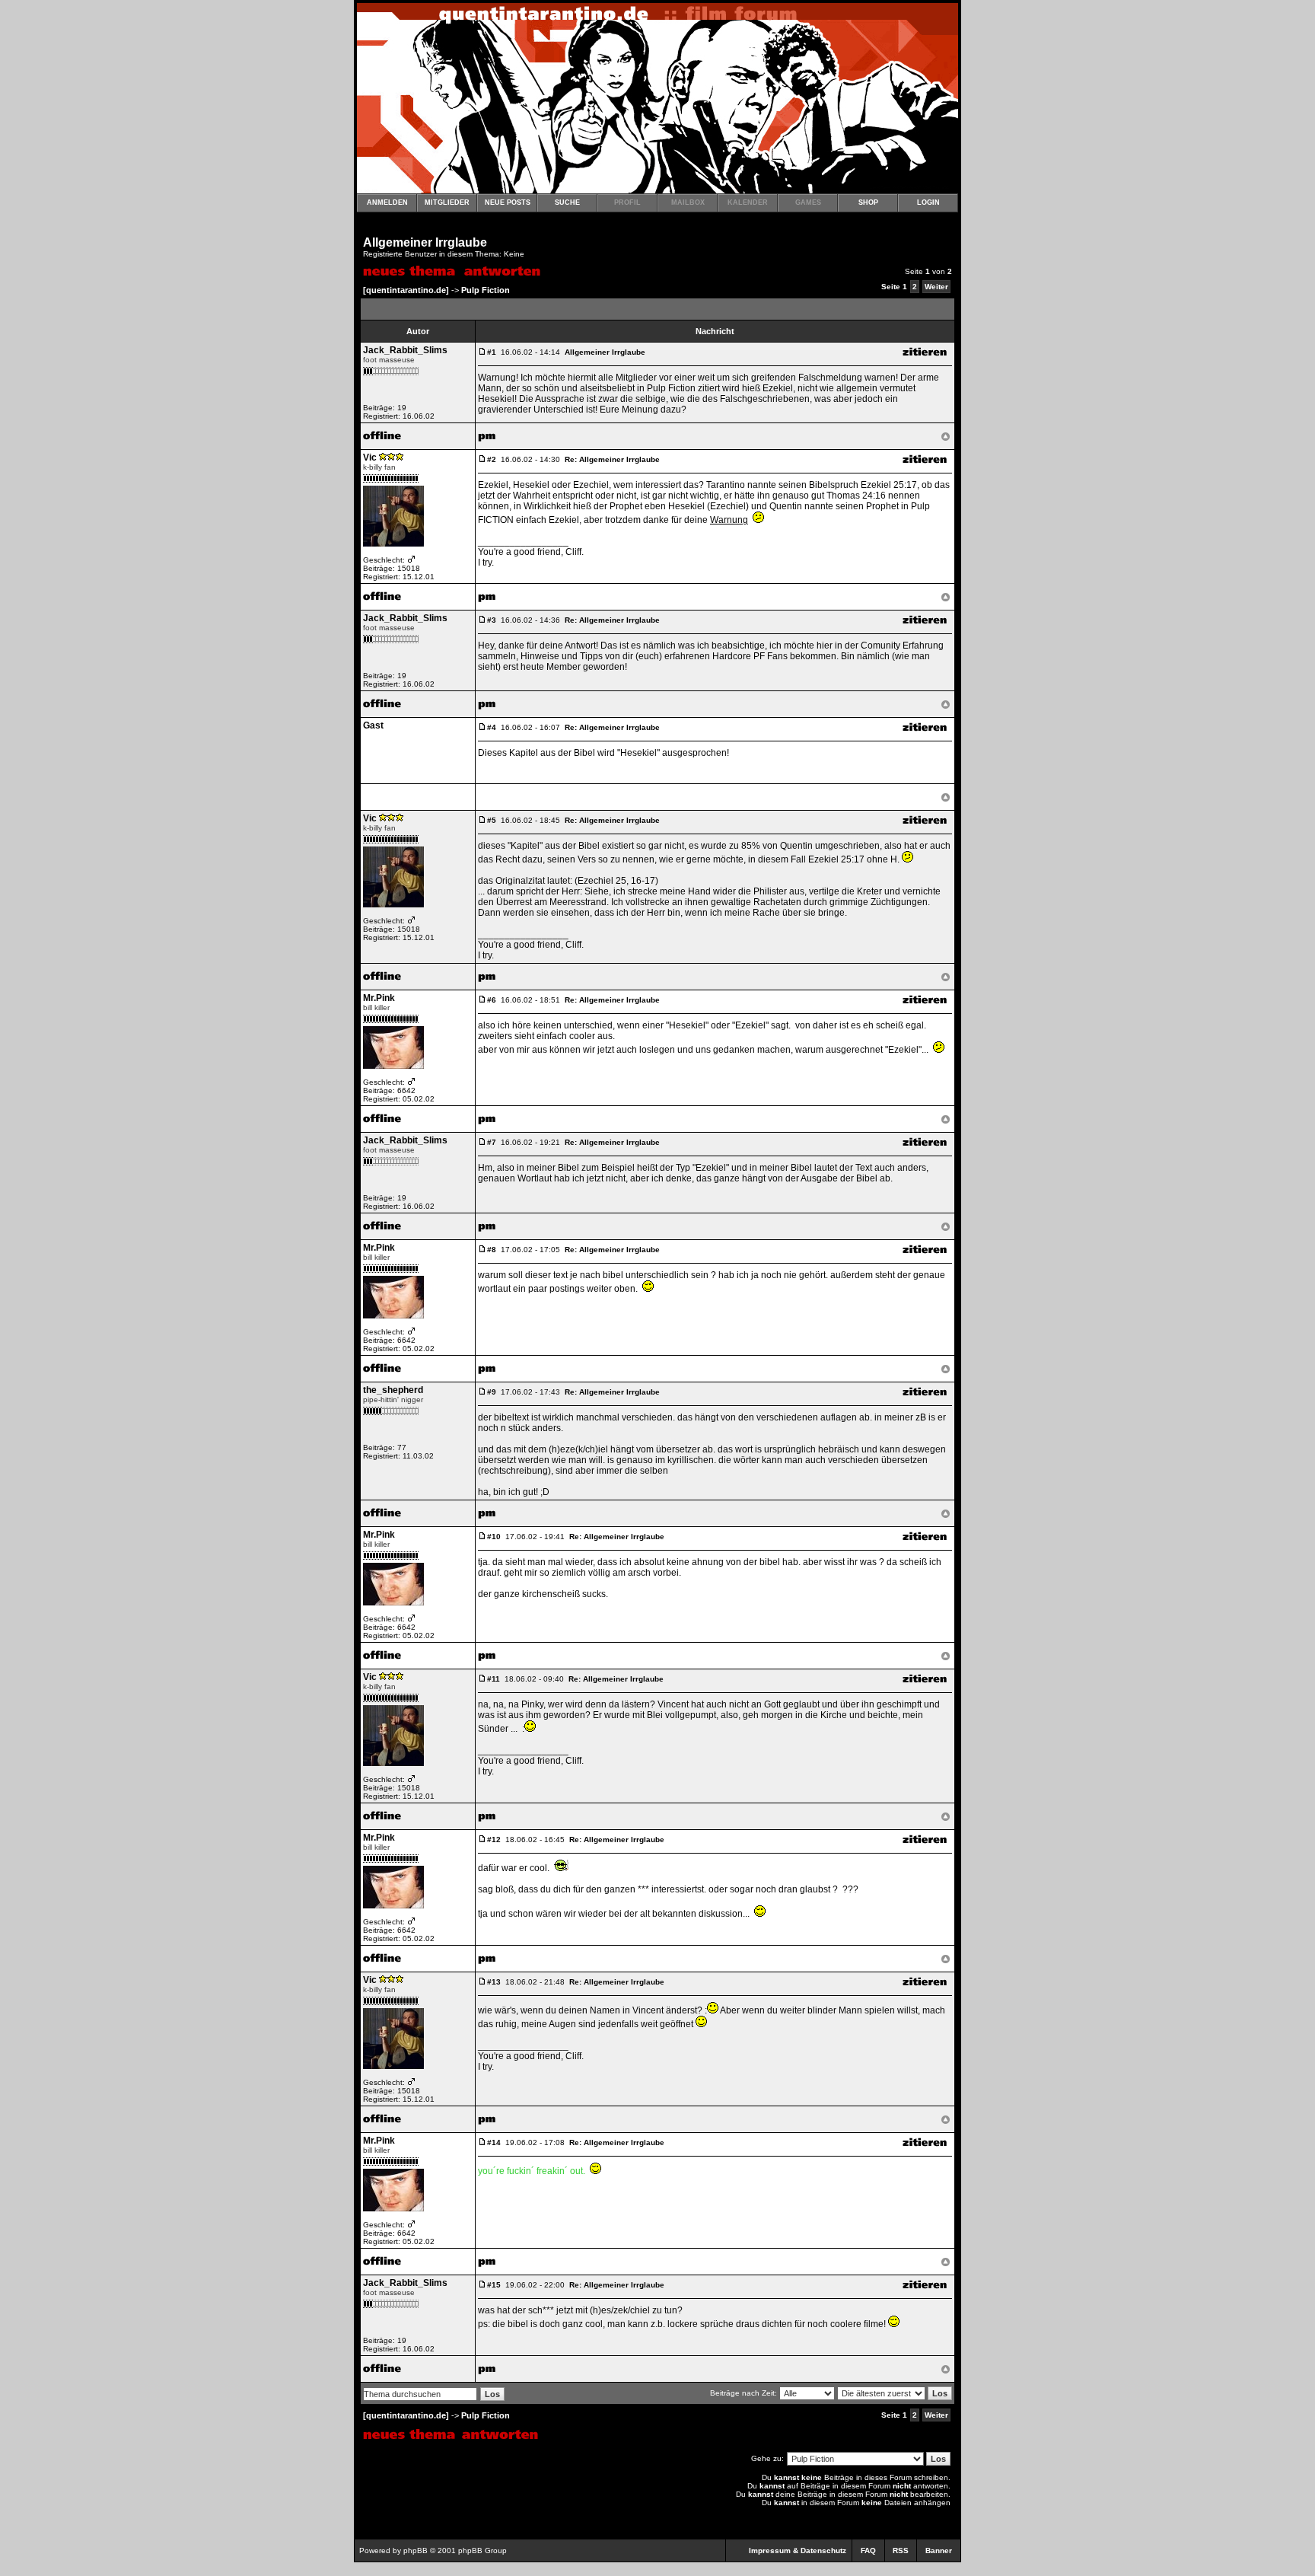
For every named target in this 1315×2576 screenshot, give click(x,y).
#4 (492, 727)
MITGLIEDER (447, 202)
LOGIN (928, 202)
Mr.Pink (379, 998)
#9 (492, 1392)
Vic (370, 457)
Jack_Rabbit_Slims (405, 350)
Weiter (936, 287)
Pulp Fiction (486, 290)
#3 (492, 620)
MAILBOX (688, 202)
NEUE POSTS (508, 202)
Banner (939, 2550)
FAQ (868, 2550)
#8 (492, 1250)
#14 (494, 2142)
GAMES (808, 202)
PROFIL (627, 202)
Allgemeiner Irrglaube (425, 242)
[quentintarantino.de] (406, 290)
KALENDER (748, 202)
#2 (492, 459)
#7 (492, 1142)
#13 (494, 1982)
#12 (494, 1840)
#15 (494, 2285)
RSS (901, 2550)
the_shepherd (393, 1390)
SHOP (868, 202)
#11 (494, 1679)
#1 (492, 352)
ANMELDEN (387, 202)
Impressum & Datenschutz (798, 2550)
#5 (492, 820)
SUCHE (567, 202)
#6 (492, 1000)
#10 (494, 1537)
